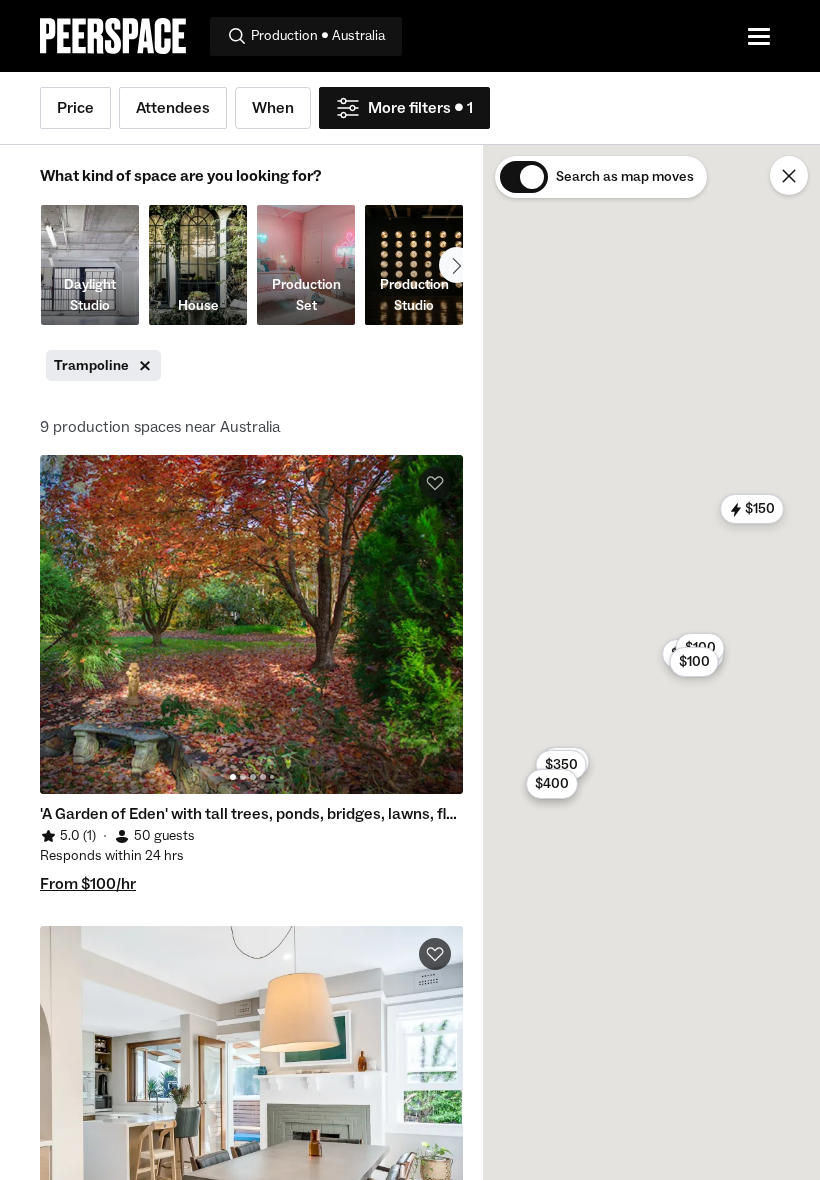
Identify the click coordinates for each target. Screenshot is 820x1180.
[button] (560, 765)
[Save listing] (435, 483)
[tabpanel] (251, 624)
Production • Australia (318, 36)
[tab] (233, 777)
